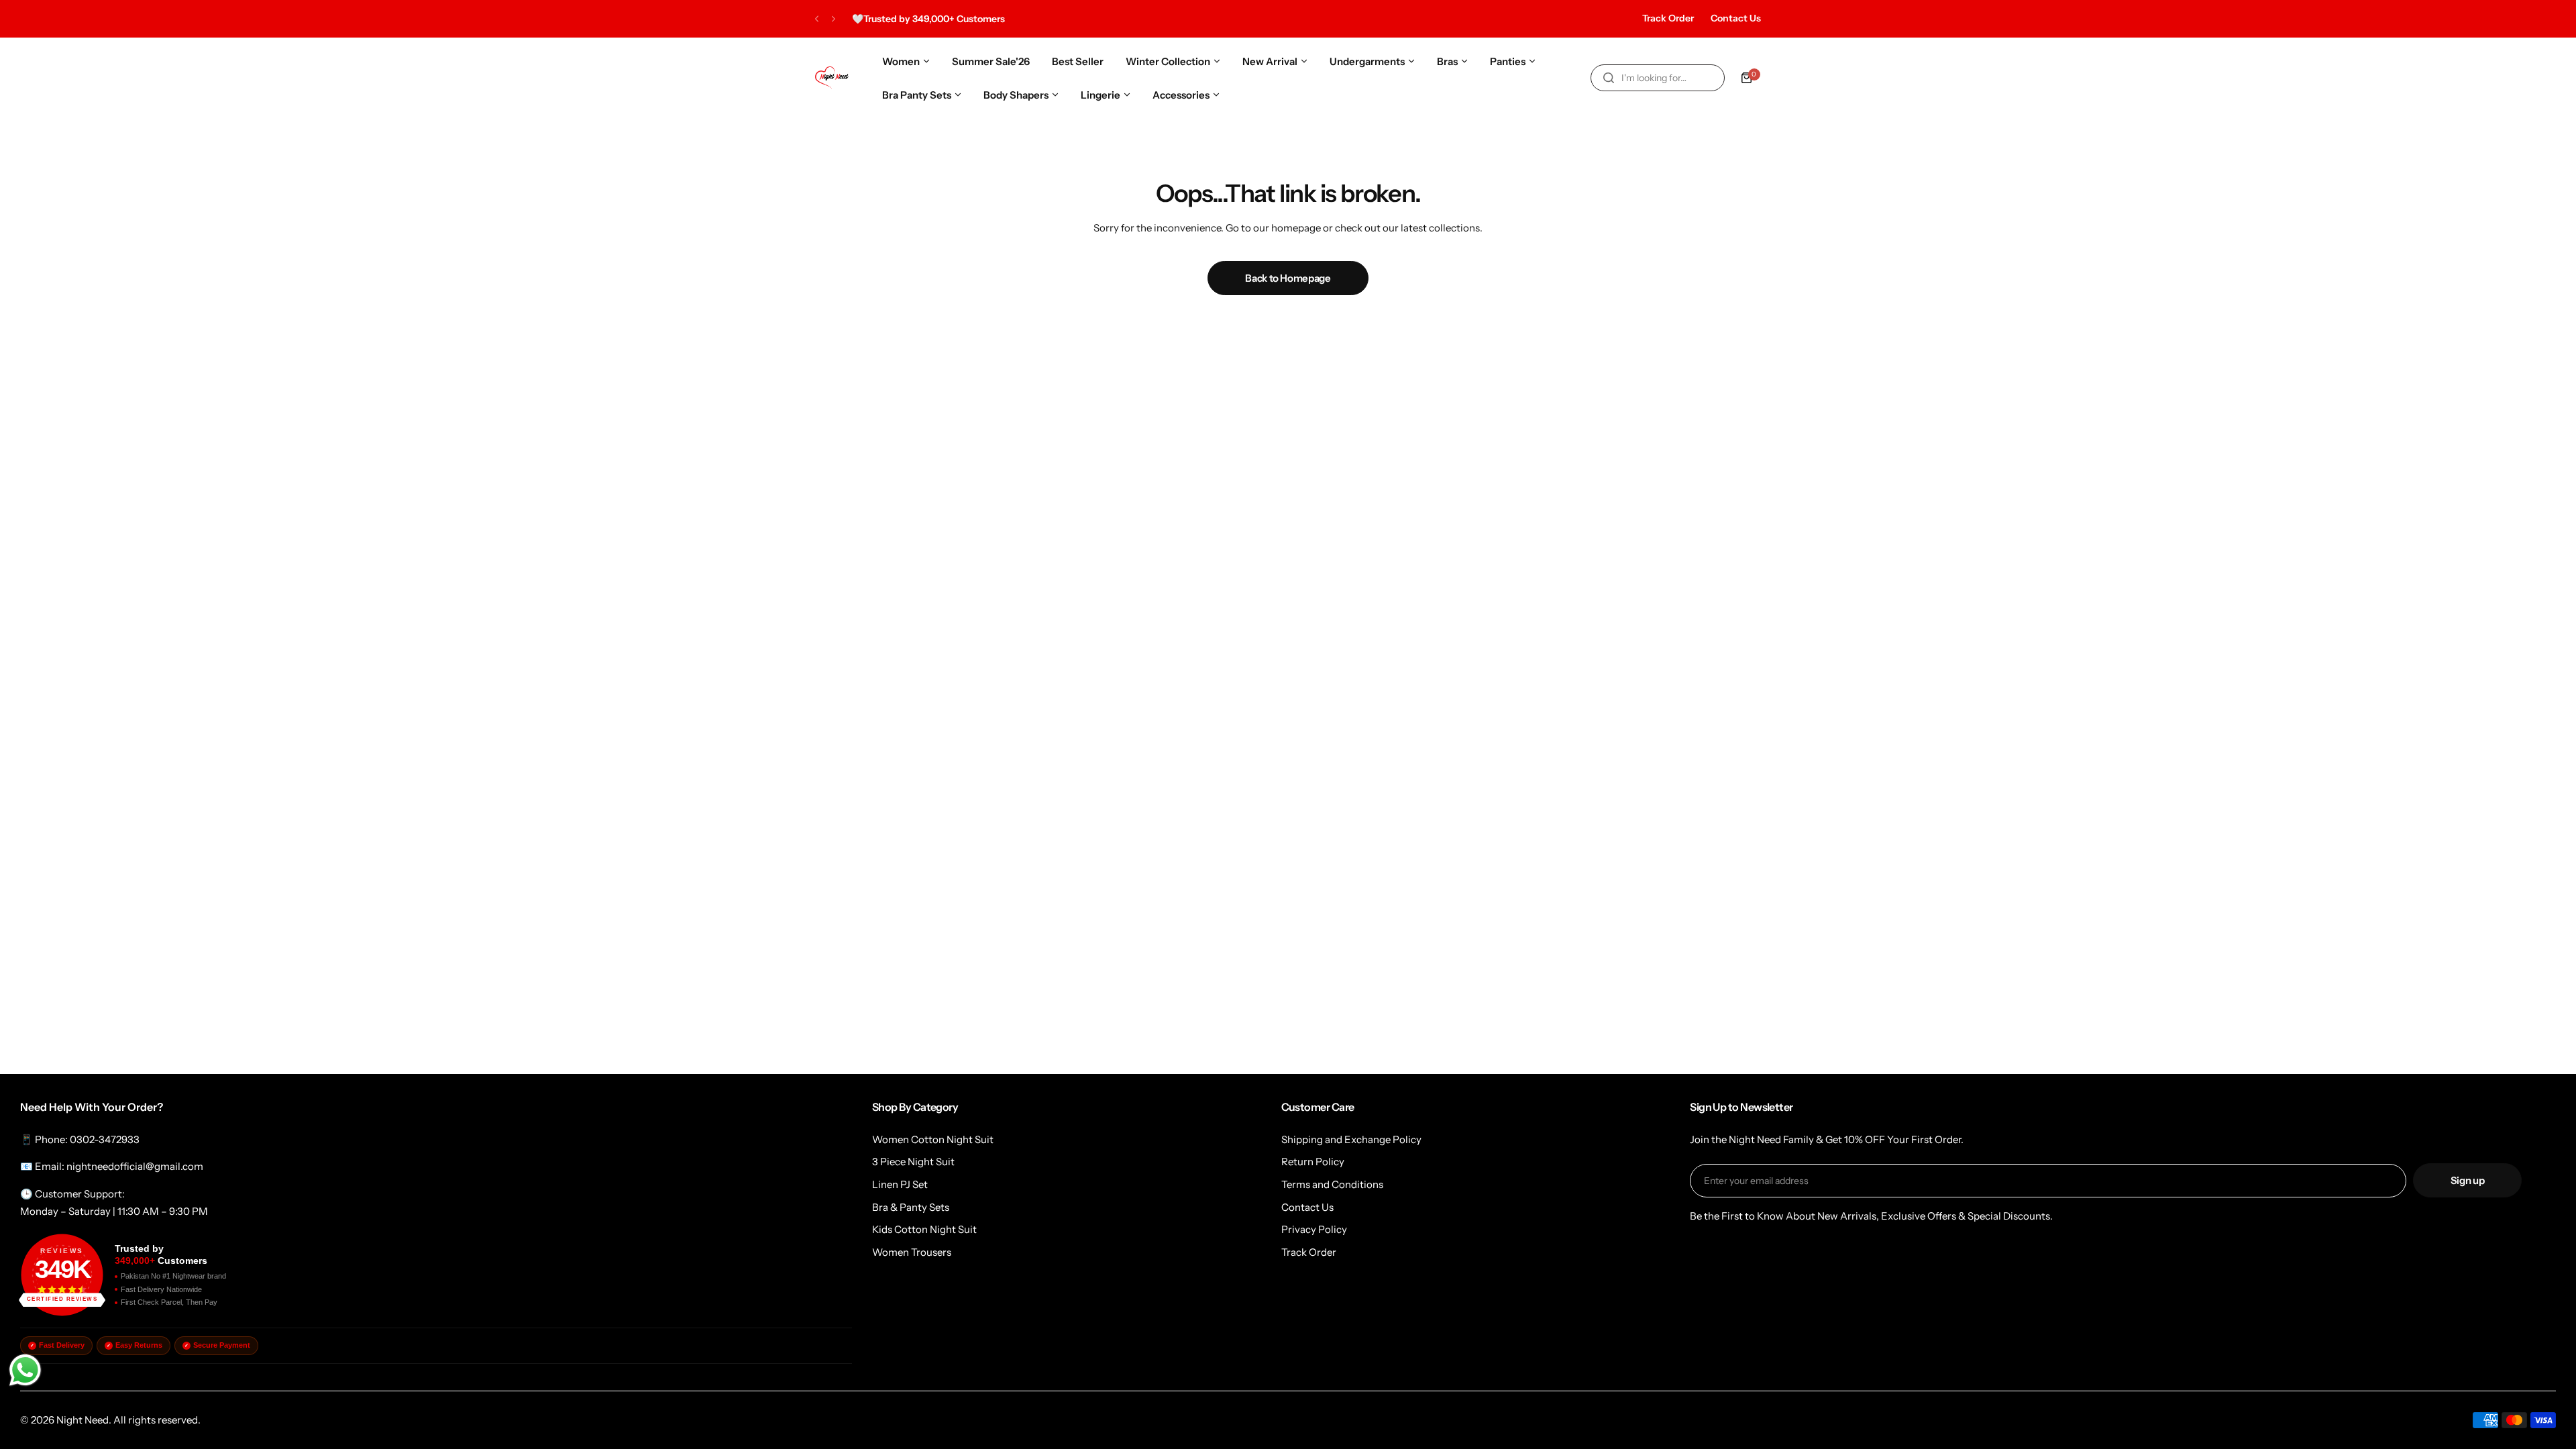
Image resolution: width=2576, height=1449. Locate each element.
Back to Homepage (1288, 278)
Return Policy (1313, 1162)
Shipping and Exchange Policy (1351, 1139)
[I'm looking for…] (1609, 78)
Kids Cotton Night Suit (924, 1229)
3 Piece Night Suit (913, 1162)
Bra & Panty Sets (911, 1207)
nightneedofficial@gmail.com (135, 1166)
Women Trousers (912, 1252)
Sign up (2467, 1180)
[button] (817, 19)
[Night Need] (832, 78)
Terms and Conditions (1332, 1184)
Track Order (1668, 18)
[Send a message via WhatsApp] (25, 1370)
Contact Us (1736, 18)
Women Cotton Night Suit (933, 1139)
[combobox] (1658, 78)
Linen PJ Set (900, 1184)
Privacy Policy (1314, 1229)
